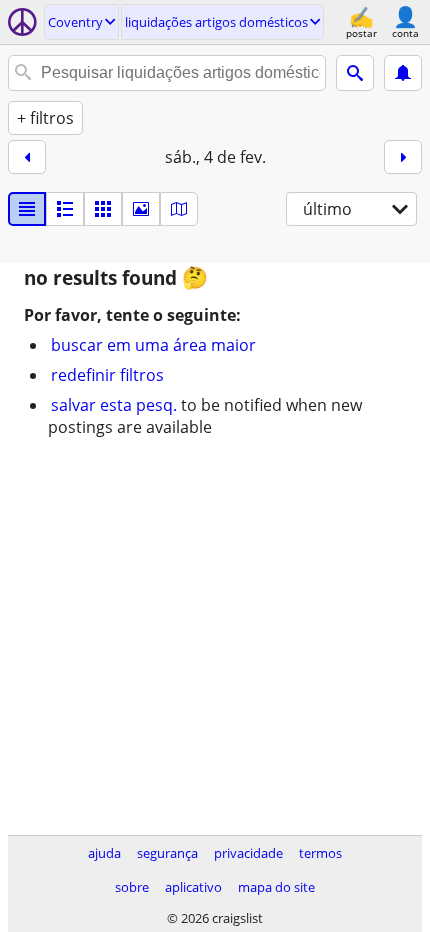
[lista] (27, 209)
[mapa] (179, 209)
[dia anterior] (27, 157)
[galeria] (141, 209)
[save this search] (403, 73)
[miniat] (65, 209)
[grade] (103, 209)
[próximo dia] (403, 157)
